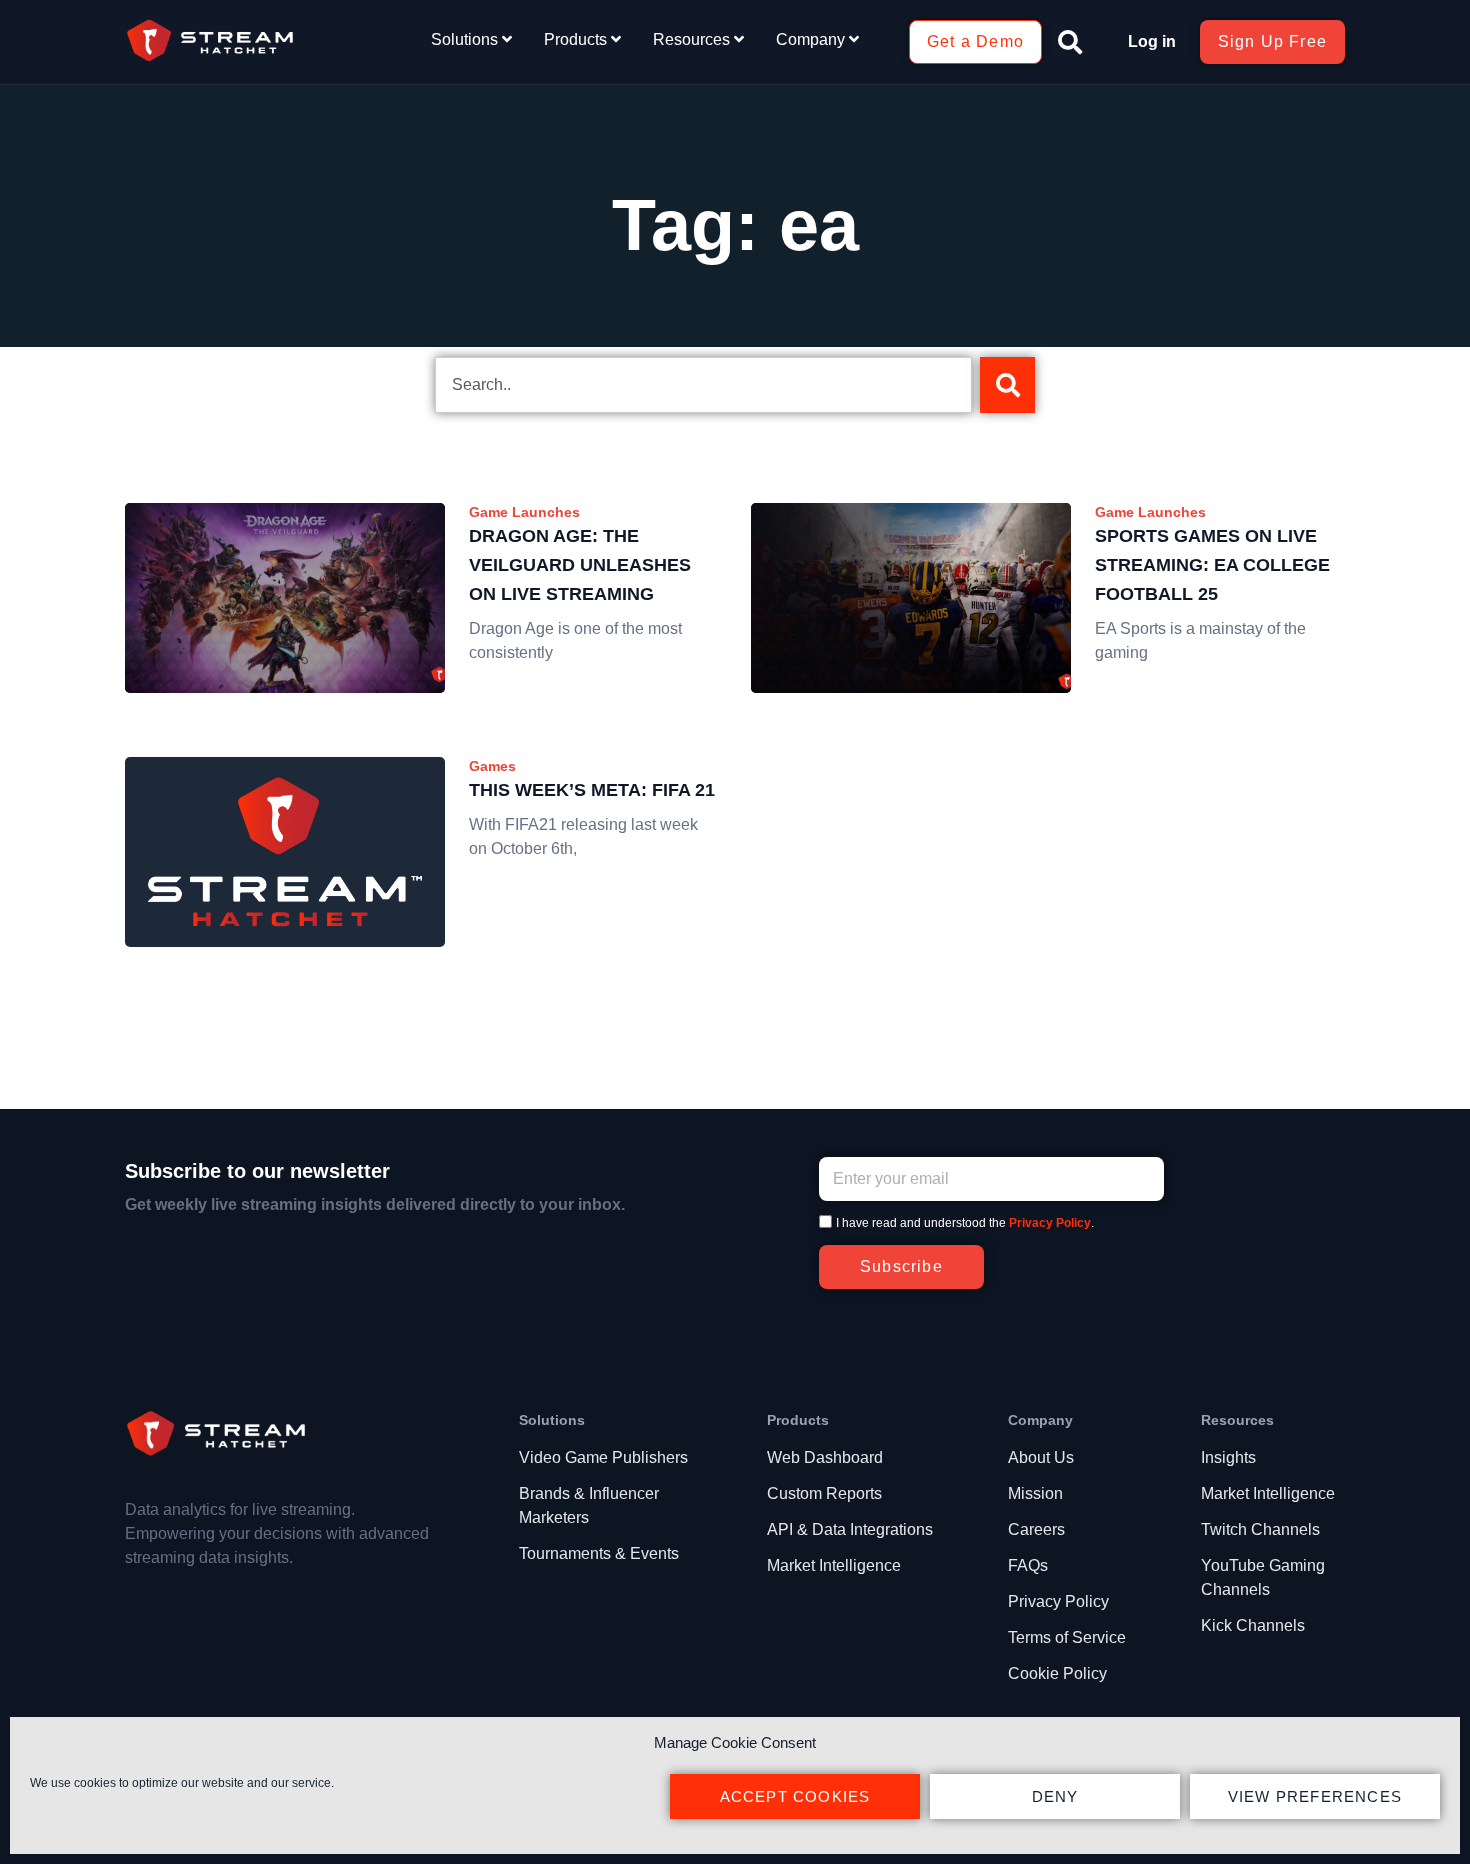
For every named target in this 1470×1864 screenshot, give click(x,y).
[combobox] (703, 385)
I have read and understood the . (965, 1223)
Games (492, 766)
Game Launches (524, 512)
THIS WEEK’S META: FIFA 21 (592, 790)
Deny (1055, 1796)
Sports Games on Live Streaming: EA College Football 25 (1212, 565)
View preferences (1315, 1796)
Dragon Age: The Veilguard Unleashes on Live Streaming (580, 565)
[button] (1070, 42)
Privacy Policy (1050, 1223)
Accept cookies (795, 1796)
